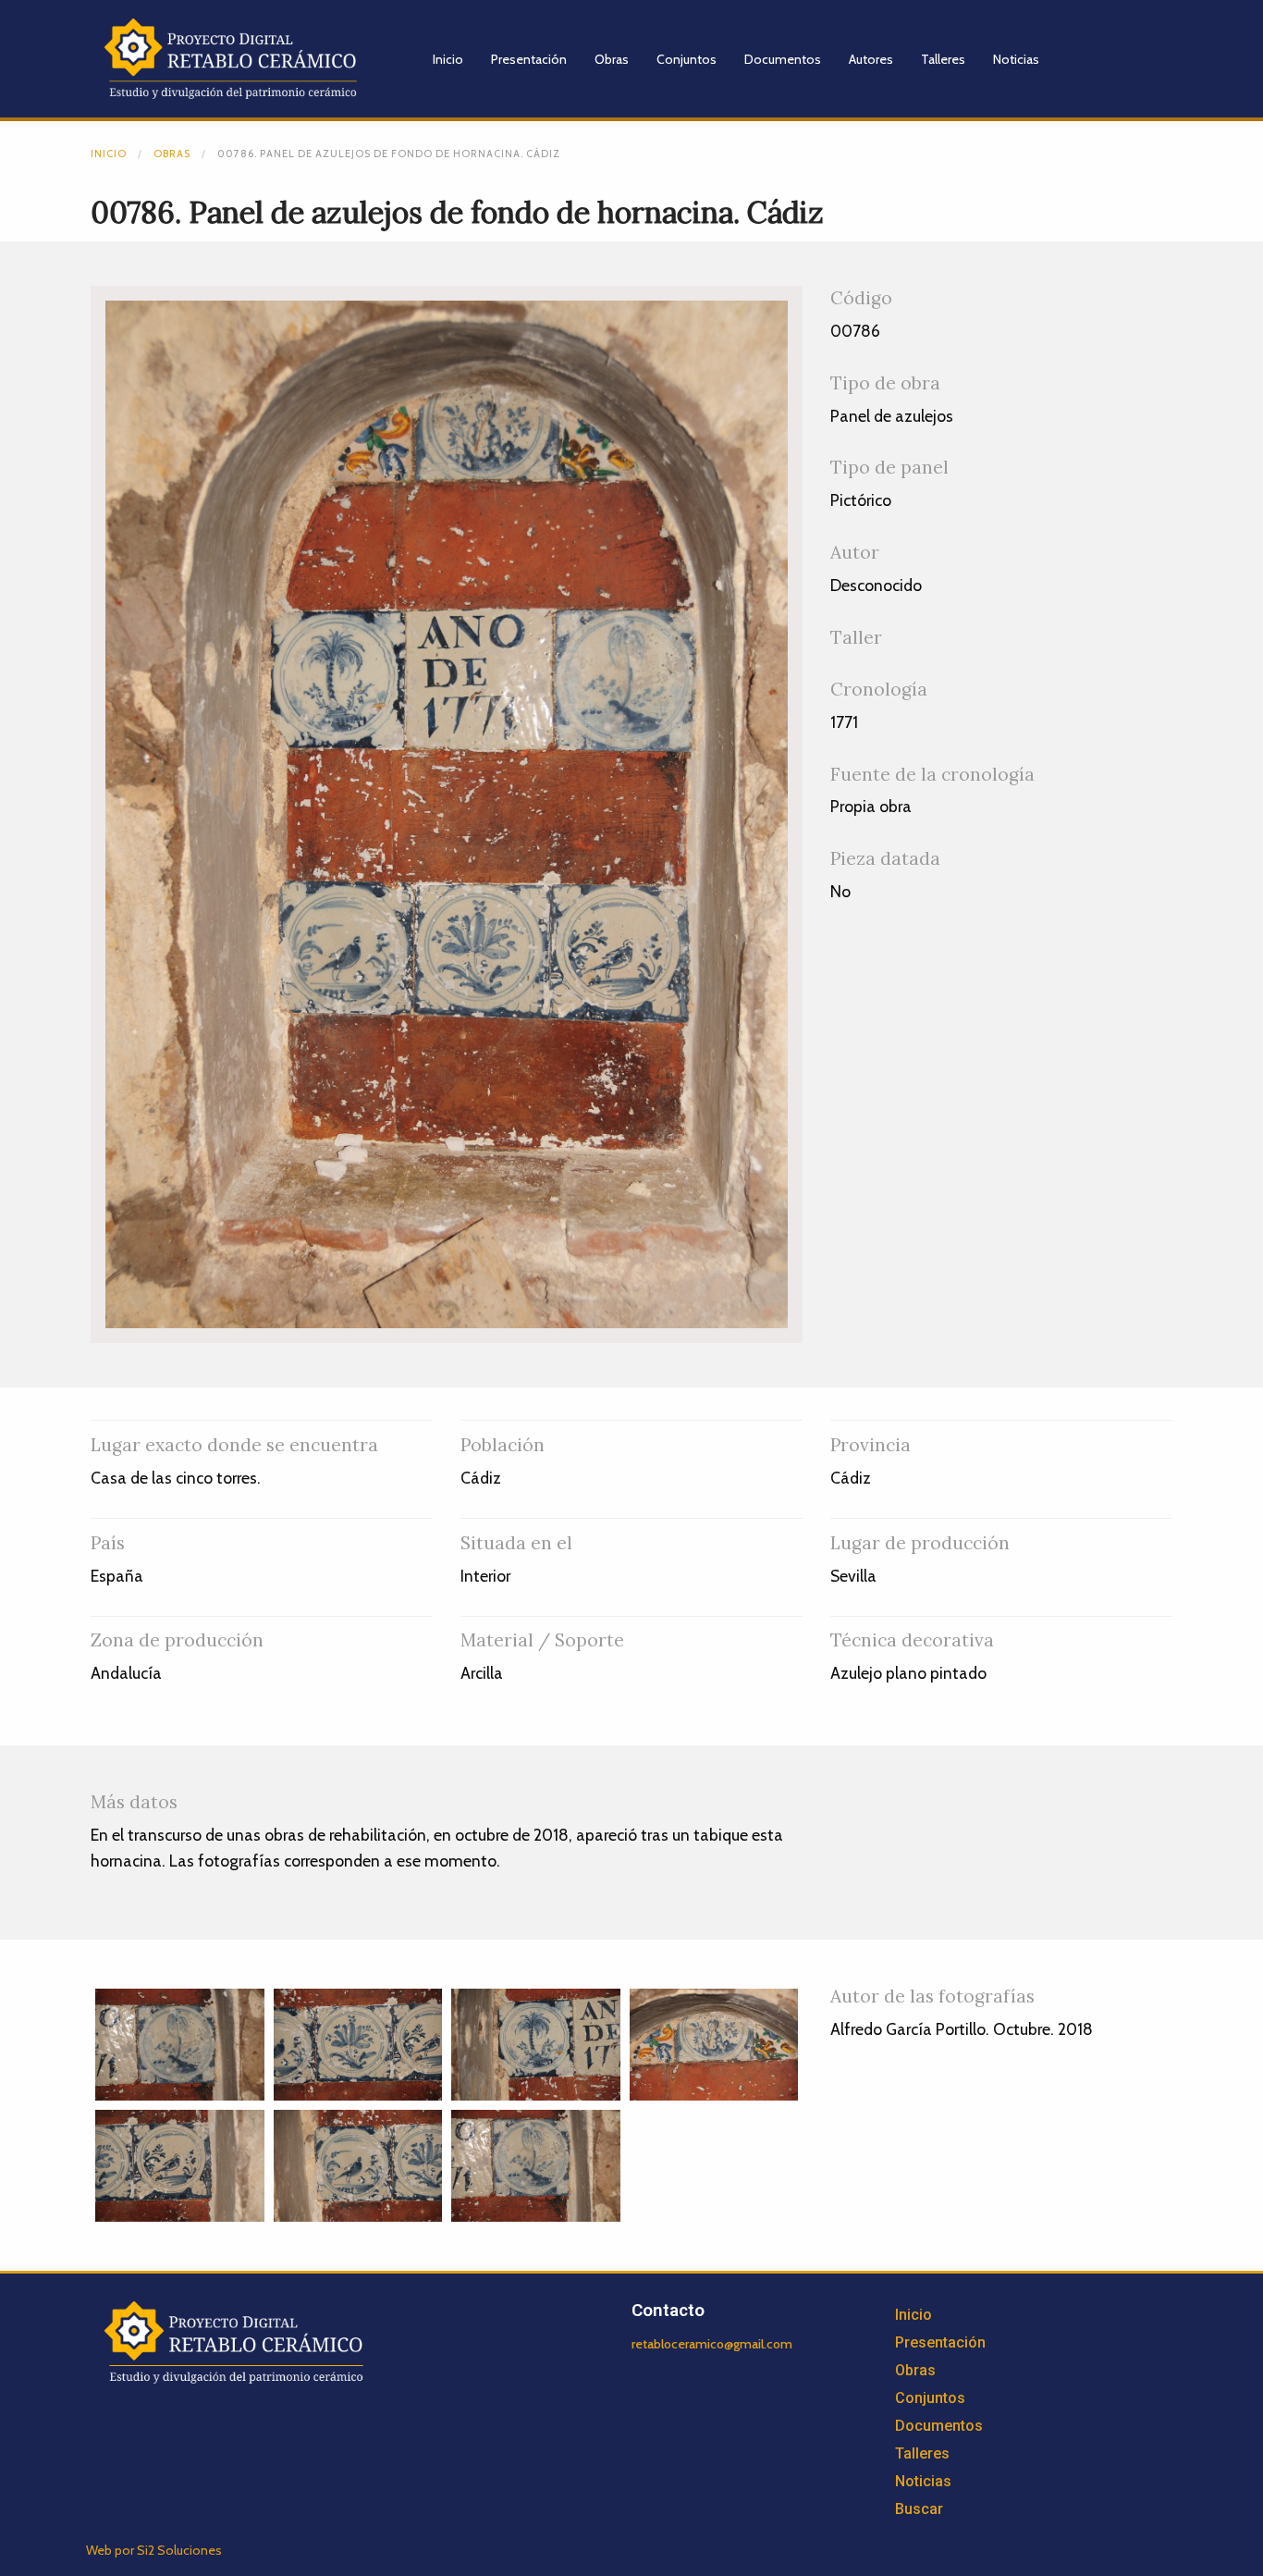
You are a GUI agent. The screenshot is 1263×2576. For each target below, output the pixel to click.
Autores (871, 59)
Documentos (783, 59)
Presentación (529, 59)
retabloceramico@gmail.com (712, 2344)
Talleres (943, 59)
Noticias (1016, 59)
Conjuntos (687, 59)
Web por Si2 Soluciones (154, 2550)
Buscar (919, 2509)
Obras (612, 59)
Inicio (448, 59)
